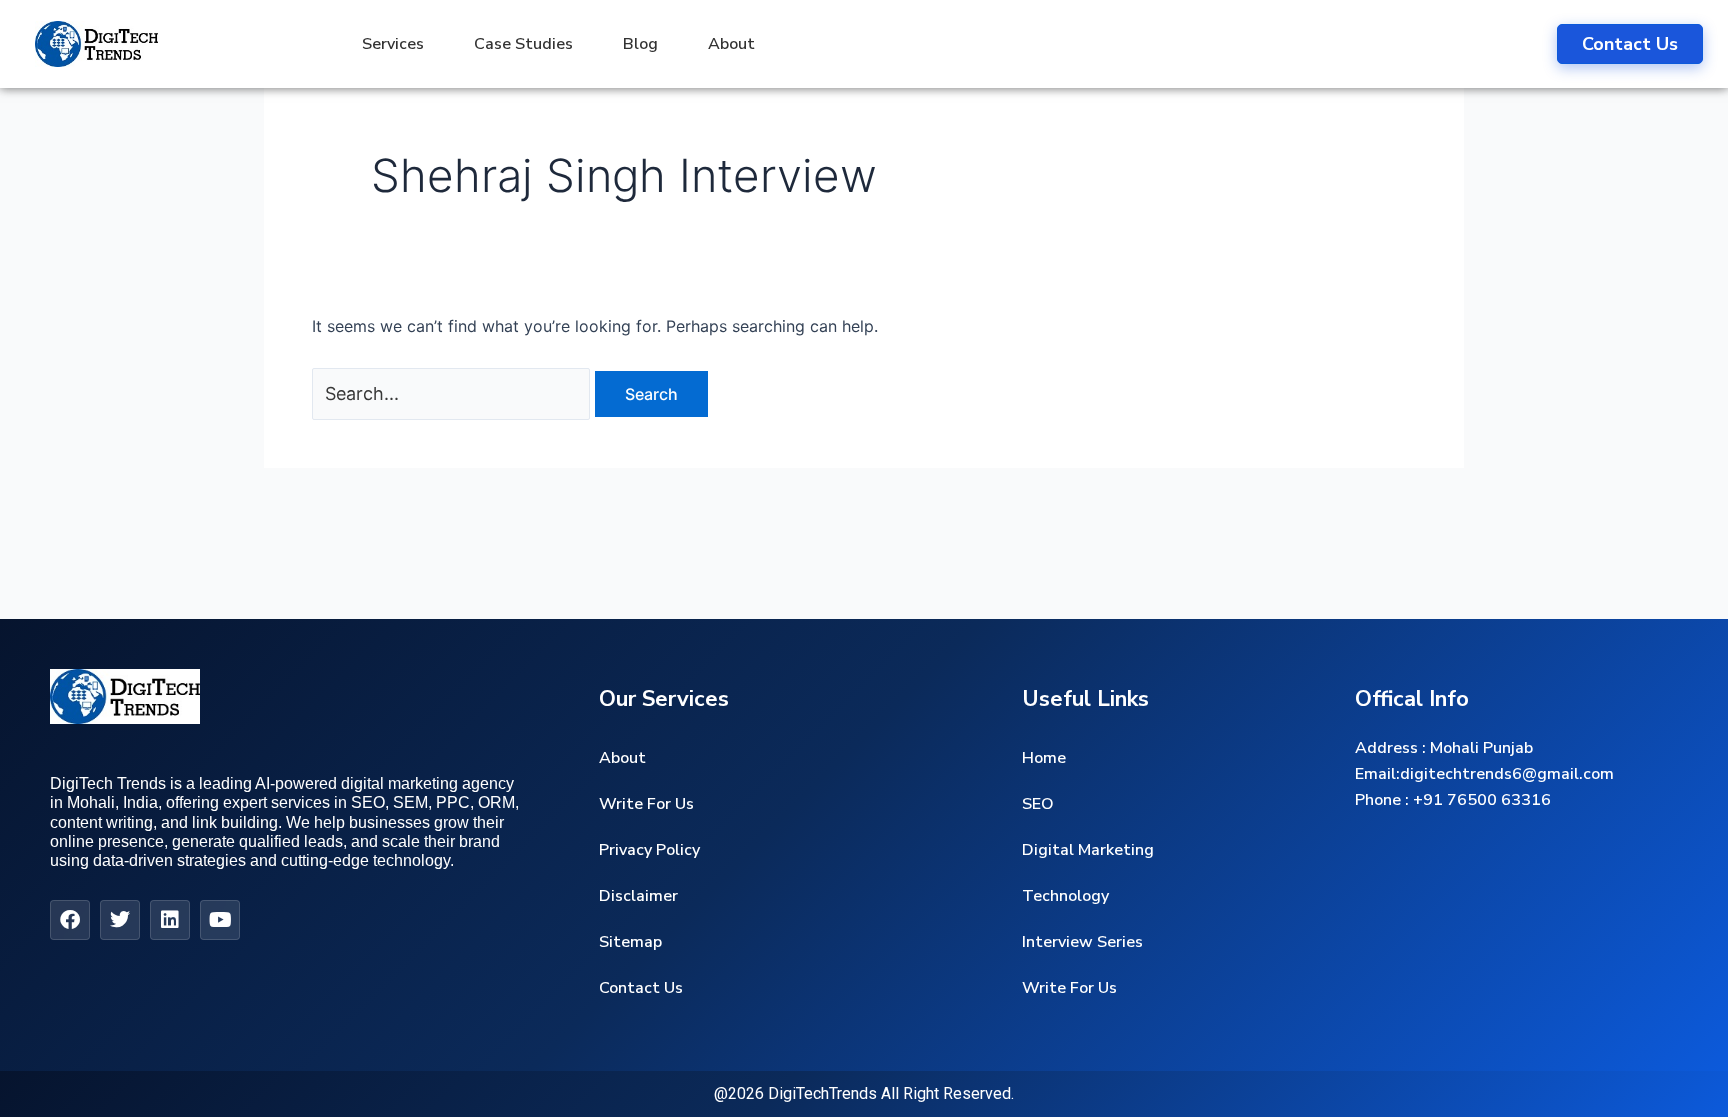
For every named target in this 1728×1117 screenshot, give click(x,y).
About (731, 44)
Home (1044, 758)
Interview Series (1082, 942)
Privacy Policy (649, 850)
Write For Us (646, 804)
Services (393, 44)
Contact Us (641, 988)
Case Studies (523, 44)
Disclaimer (638, 896)
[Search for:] (453, 394)
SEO (1038, 804)
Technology (1065, 896)
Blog (640, 44)
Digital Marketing (1088, 850)
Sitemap (630, 942)
